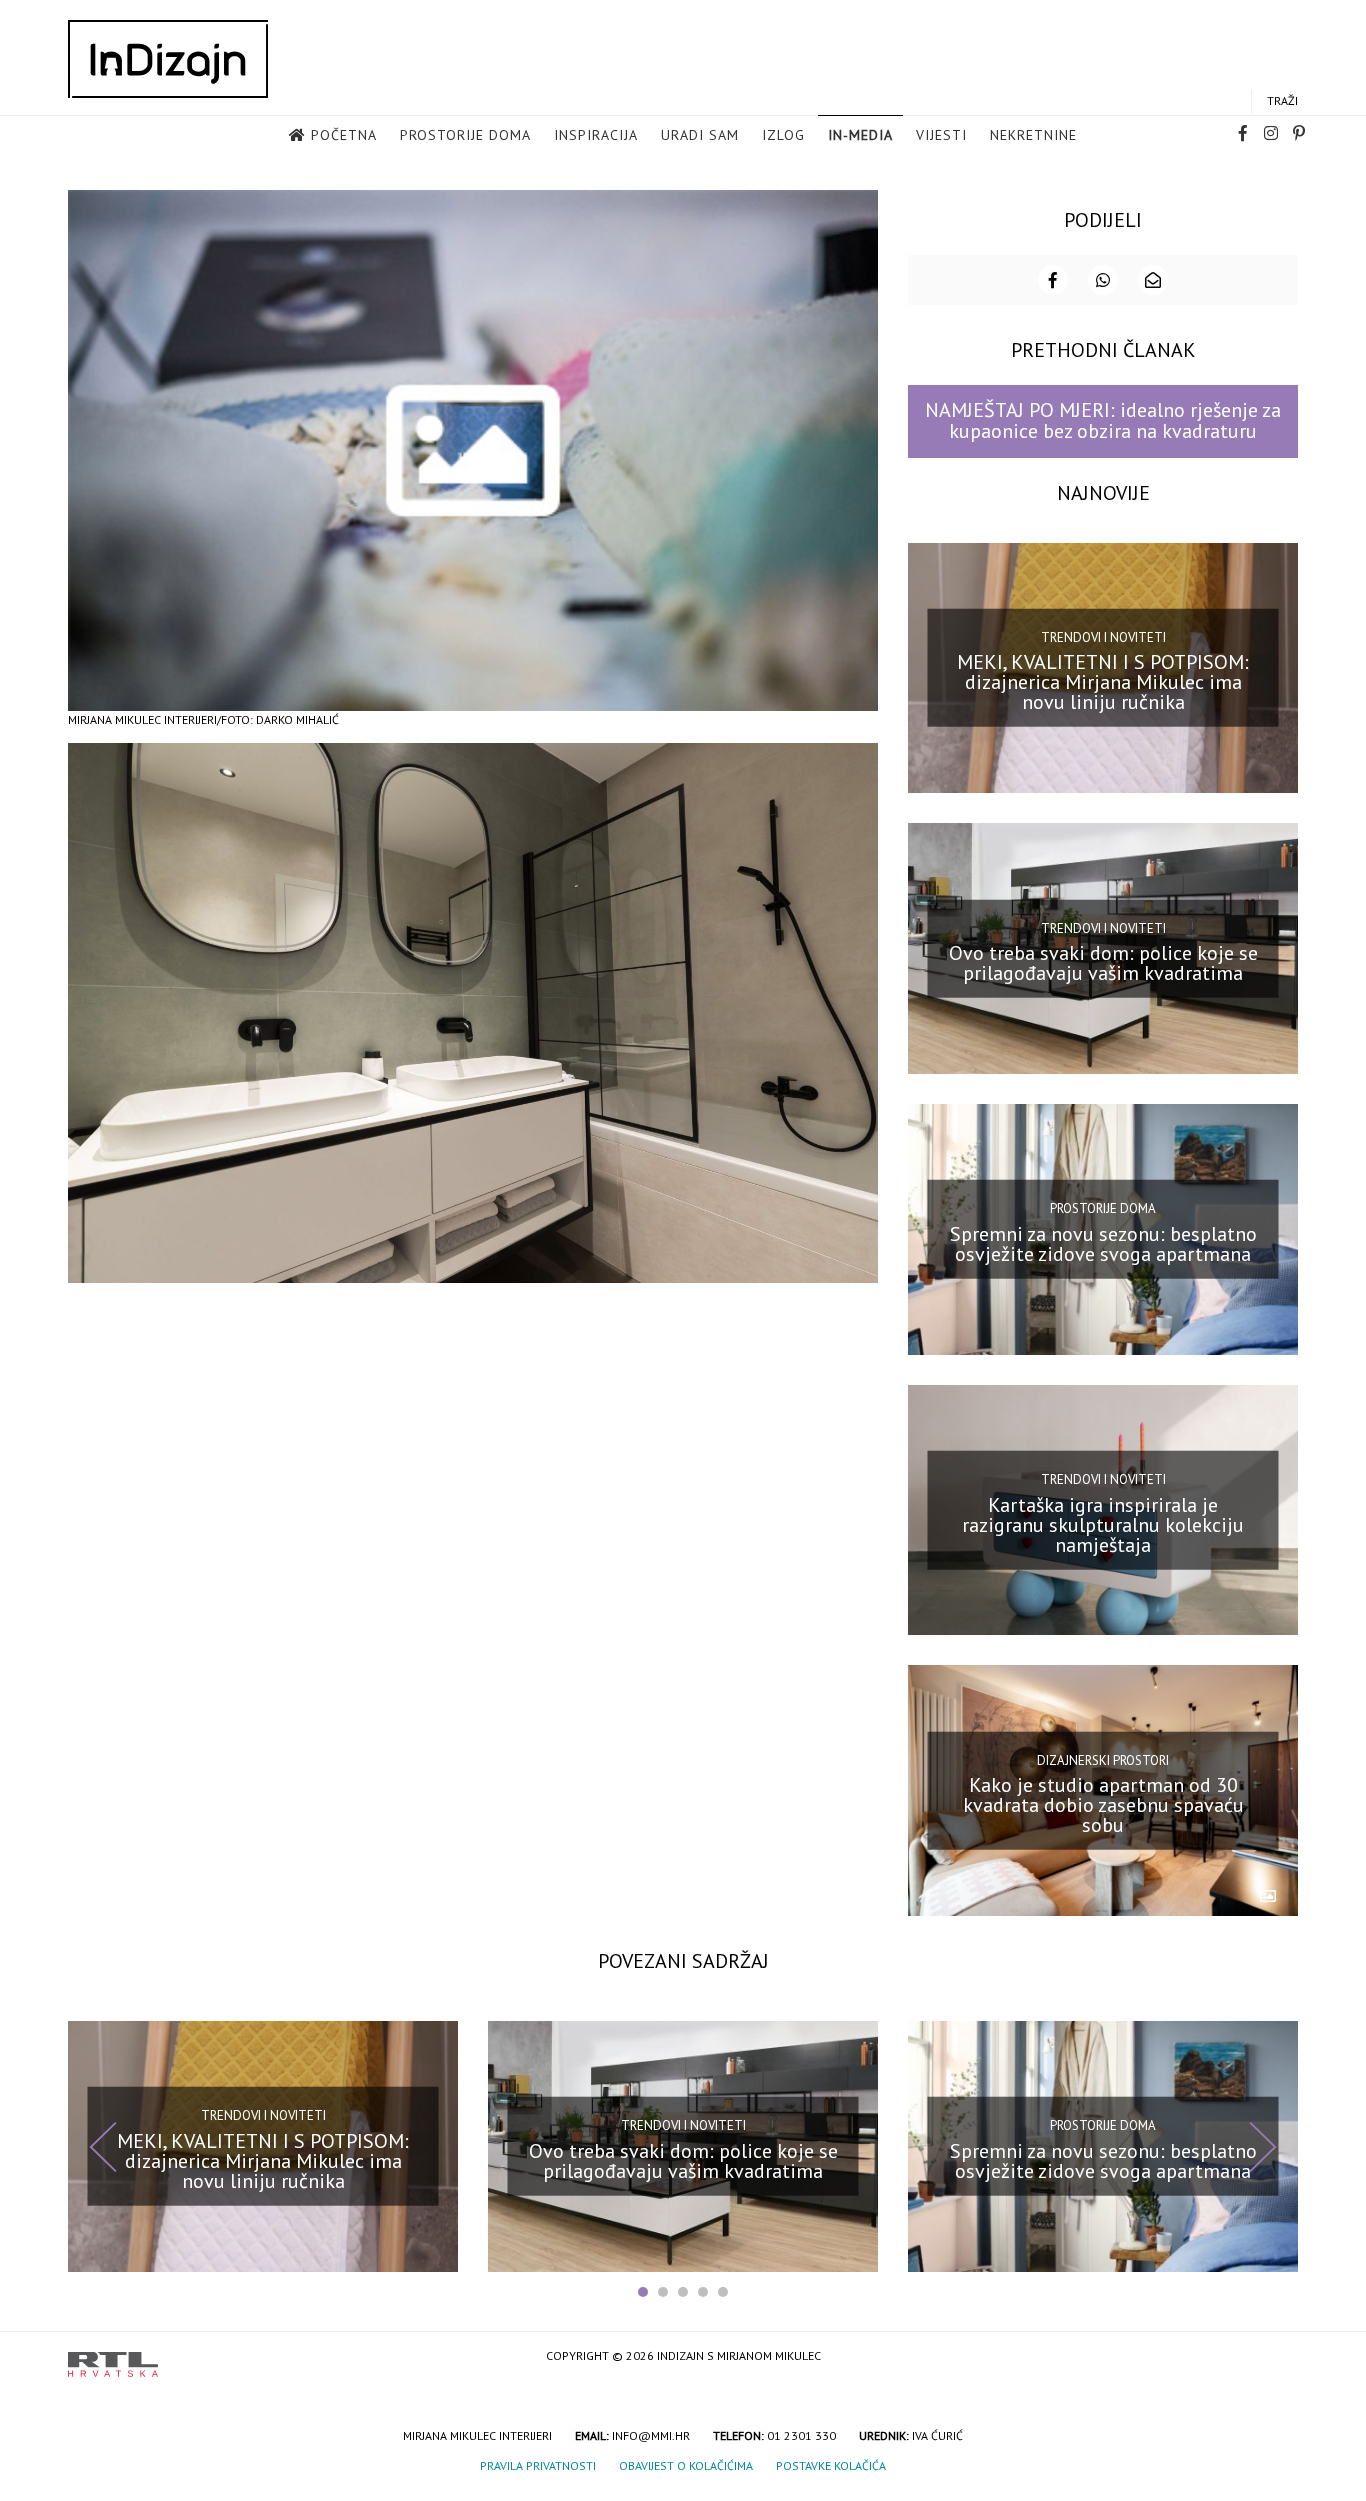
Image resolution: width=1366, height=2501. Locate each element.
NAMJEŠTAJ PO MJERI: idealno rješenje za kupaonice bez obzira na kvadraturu (1103, 420)
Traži (1282, 100)
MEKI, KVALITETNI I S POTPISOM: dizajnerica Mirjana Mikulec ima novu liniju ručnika (1103, 682)
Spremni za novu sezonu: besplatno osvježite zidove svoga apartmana (1103, 1244)
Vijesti (941, 135)
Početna (344, 135)
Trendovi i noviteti (1103, 637)
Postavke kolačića (831, 2465)
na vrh (1278, 2357)
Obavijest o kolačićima (686, 2465)
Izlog (783, 135)
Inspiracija (596, 135)
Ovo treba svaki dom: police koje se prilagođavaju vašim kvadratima (1103, 963)
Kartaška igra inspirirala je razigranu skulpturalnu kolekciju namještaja (1103, 1524)
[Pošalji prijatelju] (1153, 280)
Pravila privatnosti (538, 2465)
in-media (860, 135)
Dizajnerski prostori (1103, 1759)
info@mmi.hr (651, 2435)
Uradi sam (700, 135)
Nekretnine (1033, 135)
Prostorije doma (465, 135)
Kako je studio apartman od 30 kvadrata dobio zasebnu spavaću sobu (1103, 1805)
